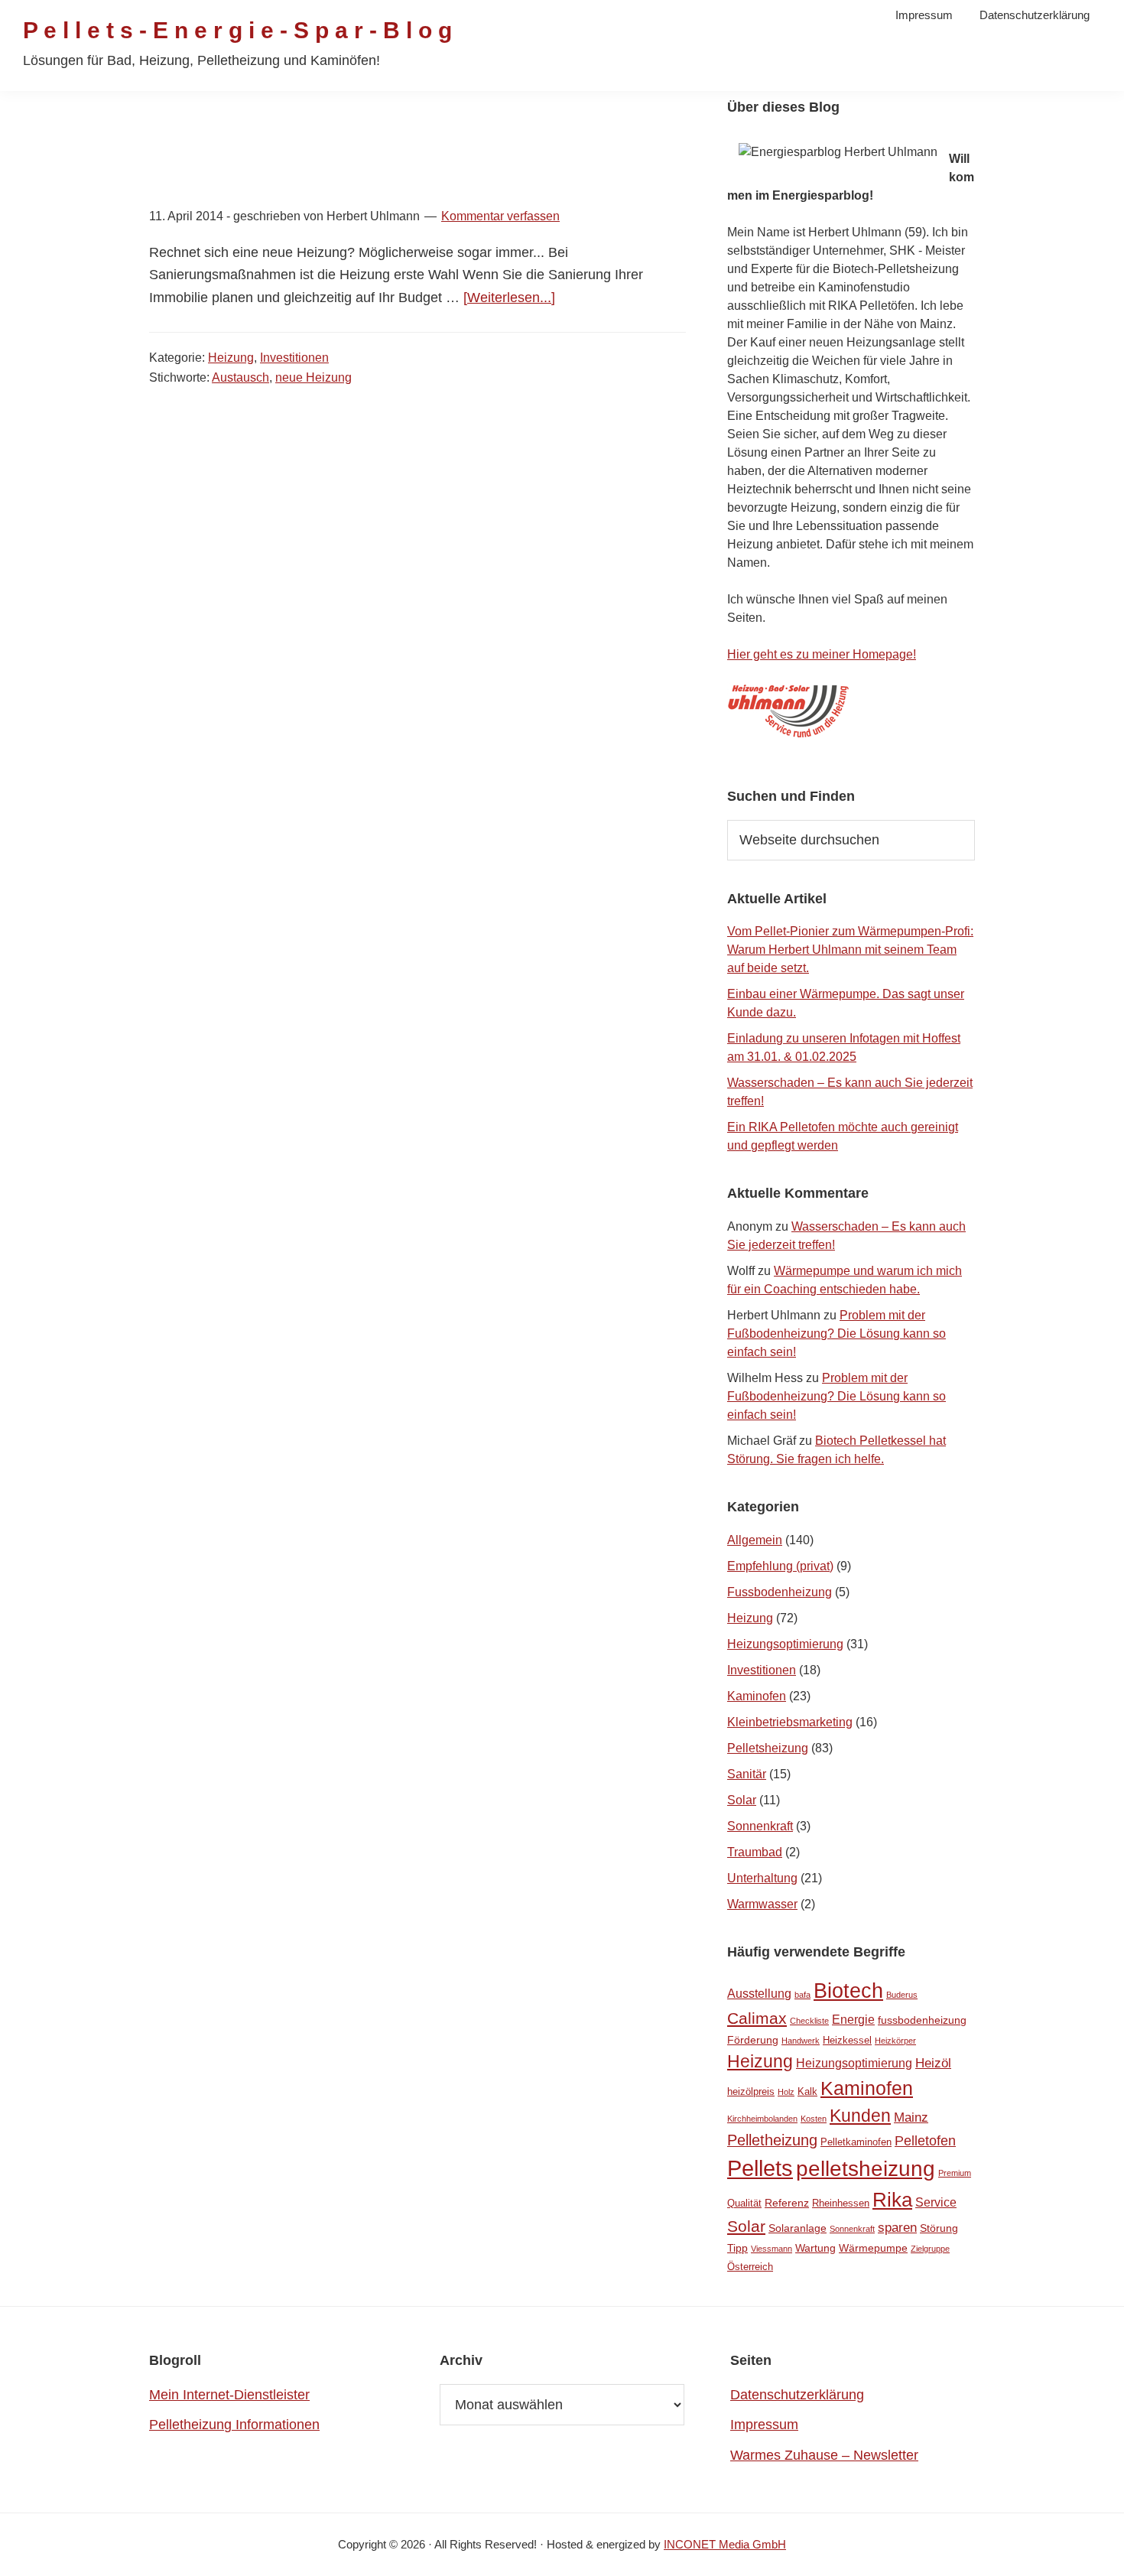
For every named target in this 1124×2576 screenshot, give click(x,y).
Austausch (240, 377)
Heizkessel (847, 2040)
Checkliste (809, 2021)
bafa (802, 1995)
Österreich (750, 2267)
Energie (853, 2020)
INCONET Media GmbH (725, 2544)
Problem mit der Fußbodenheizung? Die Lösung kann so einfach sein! (837, 1334)
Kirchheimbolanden (762, 2119)
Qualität (744, 2203)
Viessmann (772, 2249)
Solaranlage (798, 2228)
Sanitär (747, 1774)
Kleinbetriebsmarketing (790, 1722)
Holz (786, 2092)
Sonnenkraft (760, 1826)
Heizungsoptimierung (785, 1644)
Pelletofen (925, 2141)
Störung (939, 2228)
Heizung (231, 358)
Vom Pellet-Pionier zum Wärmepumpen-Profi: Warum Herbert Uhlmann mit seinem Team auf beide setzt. (850, 950)
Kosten (814, 2119)
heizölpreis (751, 2091)
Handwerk (801, 2041)
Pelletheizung (772, 2140)
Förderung (753, 2040)
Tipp (737, 2248)
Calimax (757, 2018)
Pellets (760, 2168)
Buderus (902, 1995)
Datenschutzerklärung (797, 2395)
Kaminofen (757, 1696)
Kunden (860, 2116)
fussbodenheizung (922, 2020)
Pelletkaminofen (856, 2142)
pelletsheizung (866, 2168)
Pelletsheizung (768, 1748)
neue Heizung (313, 377)
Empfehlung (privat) (780, 1566)
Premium (955, 2173)
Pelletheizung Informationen (234, 2425)
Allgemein (755, 1540)
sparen (897, 2228)
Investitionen (294, 358)
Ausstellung (759, 1994)
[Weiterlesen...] (509, 298)
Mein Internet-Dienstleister (229, 2395)
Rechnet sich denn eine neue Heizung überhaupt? (411, 181)
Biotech (848, 1991)
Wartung (815, 2248)
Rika (892, 2200)
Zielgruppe (930, 2249)
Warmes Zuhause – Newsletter (824, 2455)
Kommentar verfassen (500, 216)
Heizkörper (895, 2041)
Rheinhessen (841, 2203)
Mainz (911, 2117)
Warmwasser (762, 1904)
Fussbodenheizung (780, 1592)
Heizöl (933, 2063)
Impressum (764, 2425)
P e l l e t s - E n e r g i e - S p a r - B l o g (237, 30)
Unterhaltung (762, 1878)
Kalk (807, 2091)
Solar (742, 1800)
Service (936, 2202)
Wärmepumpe (873, 2248)
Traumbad (755, 1852)
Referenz (787, 2203)
